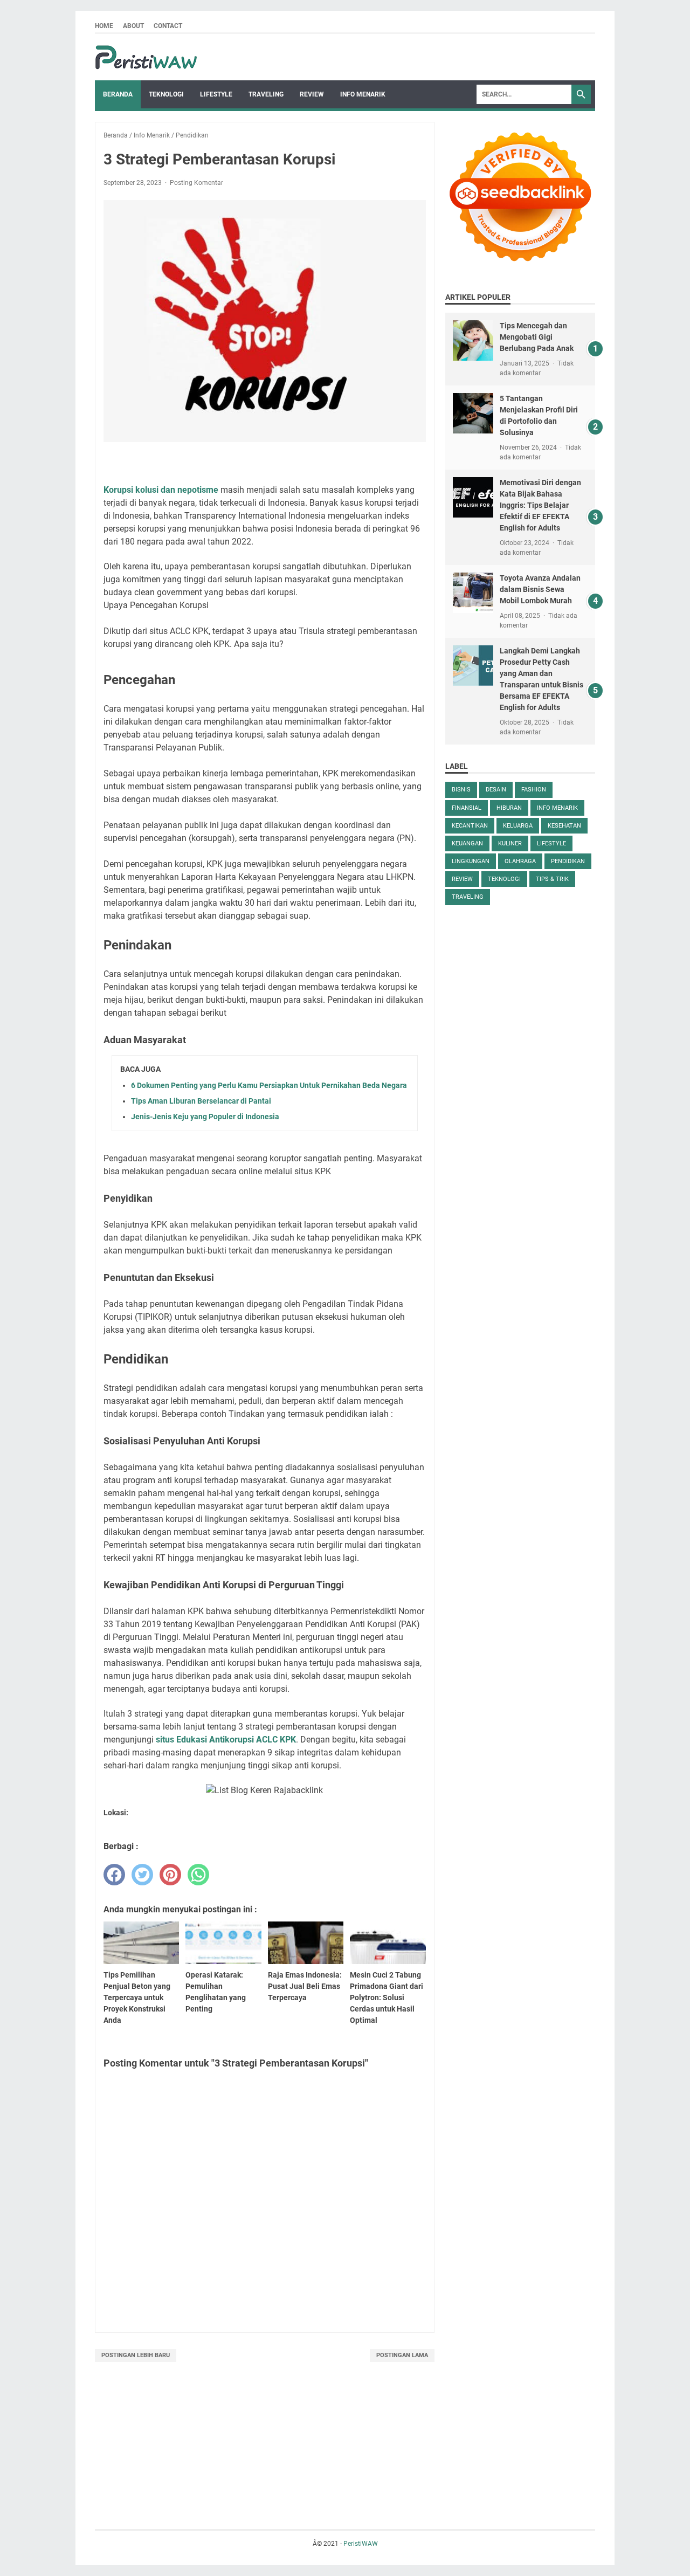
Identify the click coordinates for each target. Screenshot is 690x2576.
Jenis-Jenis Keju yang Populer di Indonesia (205, 1117)
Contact (168, 26)
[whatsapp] (198, 1875)
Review (312, 94)
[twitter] (142, 1875)
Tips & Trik (552, 879)
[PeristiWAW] (149, 57)
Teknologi (166, 94)
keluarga (518, 826)
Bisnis (461, 790)
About (133, 26)
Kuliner (510, 843)
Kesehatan (564, 826)
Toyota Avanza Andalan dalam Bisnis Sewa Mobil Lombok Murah (540, 589)
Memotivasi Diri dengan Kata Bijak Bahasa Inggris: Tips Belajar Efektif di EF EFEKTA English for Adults (540, 505)
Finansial (467, 808)
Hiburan (509, 808)
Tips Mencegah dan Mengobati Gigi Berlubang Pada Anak (537, 337)
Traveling (266, 94)
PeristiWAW (361, 2544)
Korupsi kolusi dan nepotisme (161, 490)
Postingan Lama (402, 2355)
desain (496, 790)
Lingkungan (471, 861)
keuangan (467, 843)
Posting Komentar (196, 183)
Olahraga (520, 861)
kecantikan (470, 826)
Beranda (118, 94)
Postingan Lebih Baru (136, 2355)
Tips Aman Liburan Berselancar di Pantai (201, 1101)
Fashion (534, 790)
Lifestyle (216, 94)
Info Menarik (363, 94)
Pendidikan (568, 861)
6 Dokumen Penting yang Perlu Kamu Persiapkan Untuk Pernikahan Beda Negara (269, 1085)
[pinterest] (170, 1875)
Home (104, 26)
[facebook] (114, 1875)
